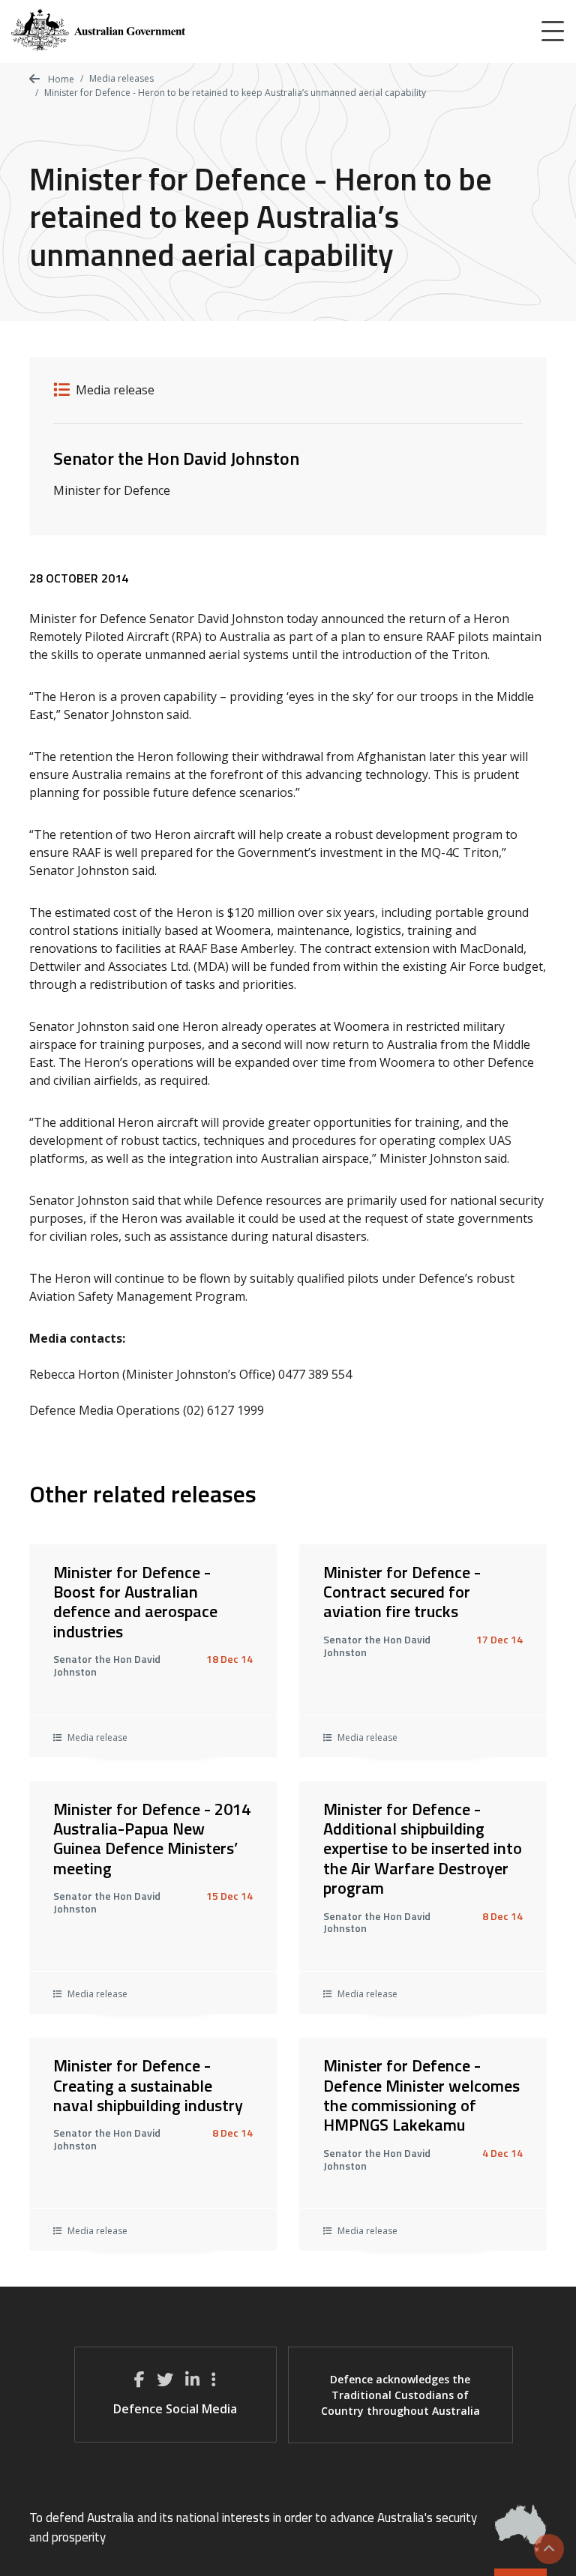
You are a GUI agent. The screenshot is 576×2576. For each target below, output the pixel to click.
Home (60, 79)
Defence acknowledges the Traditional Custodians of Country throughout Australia (400, 2395)
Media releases (121, 78)
